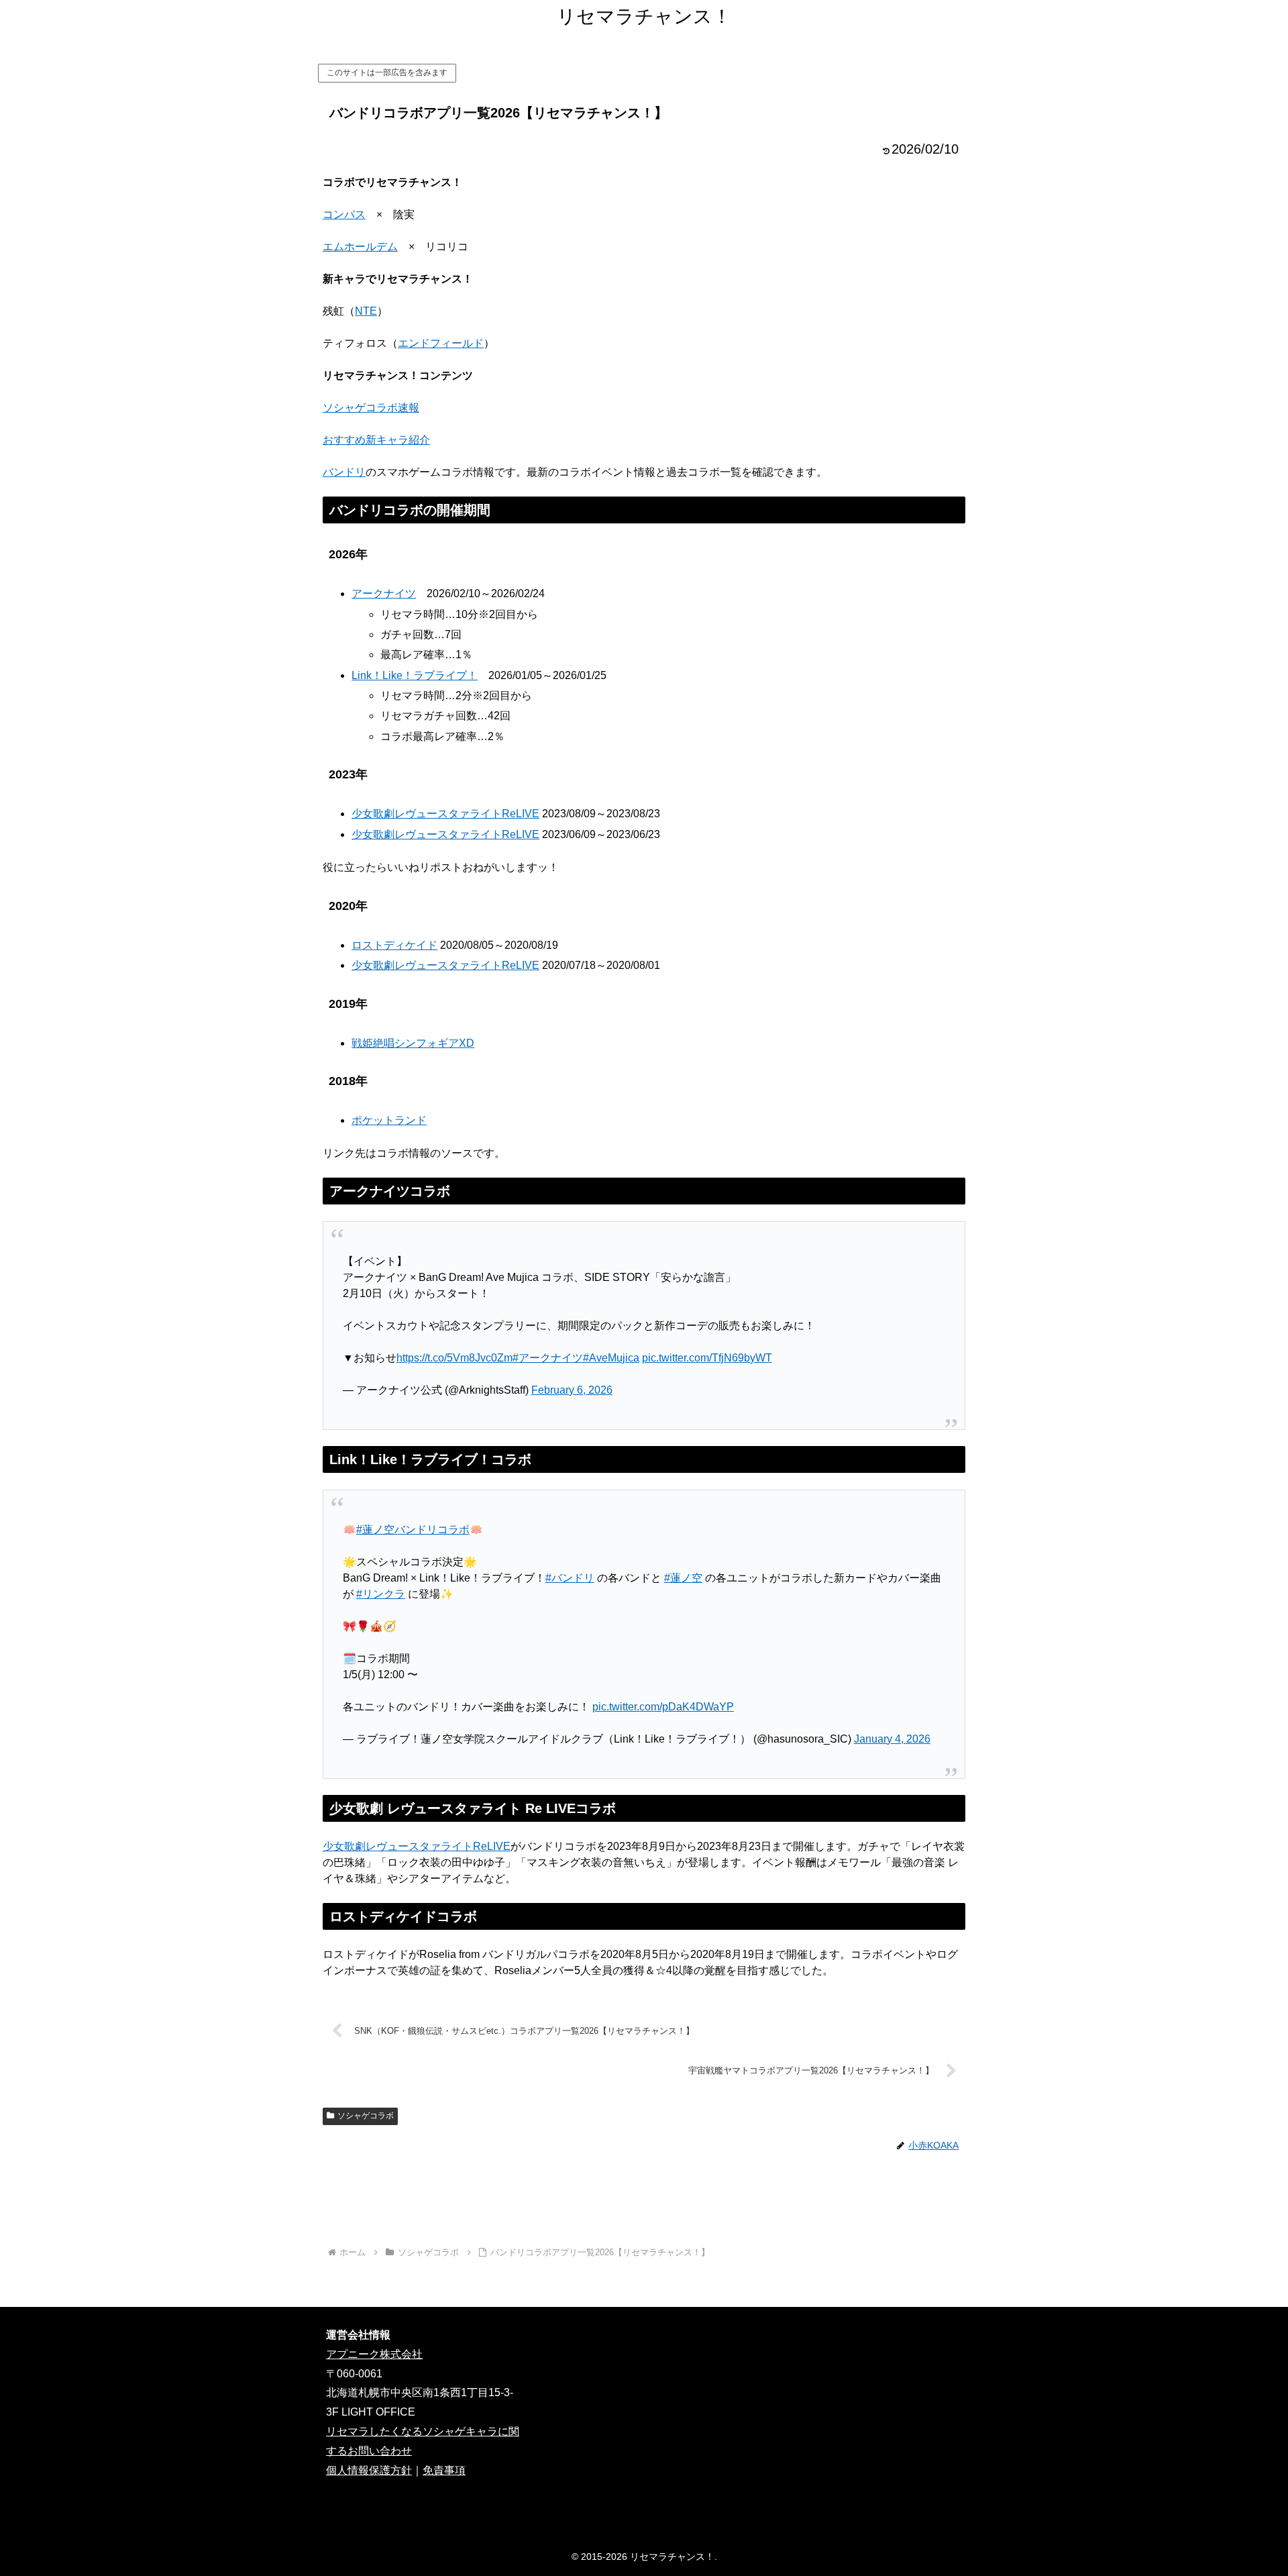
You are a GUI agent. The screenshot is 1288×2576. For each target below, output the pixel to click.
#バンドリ (570, 1578)
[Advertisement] (644, 2199)
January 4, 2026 (892, 1739)
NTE (366, 311)
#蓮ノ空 (683, 1578)
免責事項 (444, 2470)
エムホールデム (360, 247)
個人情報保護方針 (369, 2470)
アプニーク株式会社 (374, 2354)
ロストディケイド (394, 945)
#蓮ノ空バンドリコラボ (413, 1530)
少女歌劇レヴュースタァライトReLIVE (445, 814)
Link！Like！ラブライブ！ (415, 675)
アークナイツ (384, 594)
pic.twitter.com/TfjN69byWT (707, 1358)
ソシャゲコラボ (366, 2116)
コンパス (344, 214)
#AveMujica (611, 1358)
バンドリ (344, 472)
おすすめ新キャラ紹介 (376, 440)
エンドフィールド (441, 343)
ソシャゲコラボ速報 (371, 408)
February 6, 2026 (572, 1390)
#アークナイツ (548, 1358)
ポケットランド (389, 1120)
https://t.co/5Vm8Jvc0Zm (454, 1358)
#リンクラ (381, 1594)
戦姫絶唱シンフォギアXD (413, 1043)
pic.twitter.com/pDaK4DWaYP (663, 1707)
